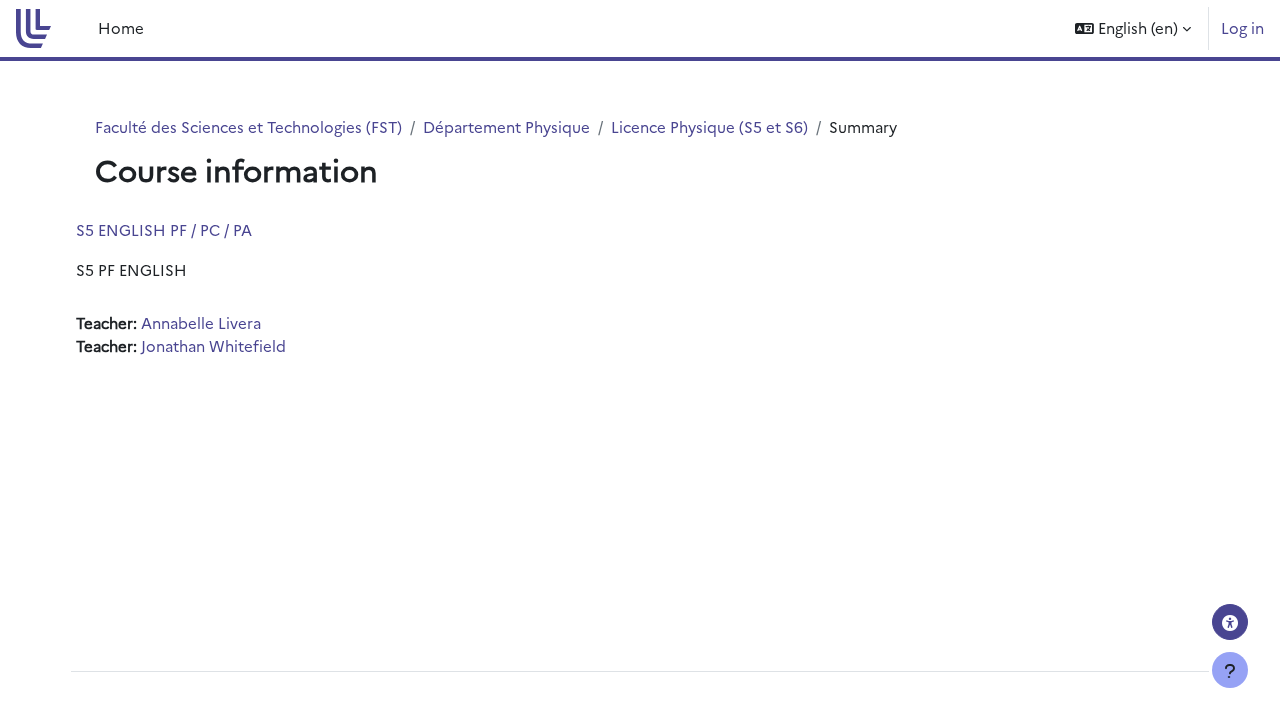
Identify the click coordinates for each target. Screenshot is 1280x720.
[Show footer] (1230, 670)
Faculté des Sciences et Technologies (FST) (248, 126)
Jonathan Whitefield (213, 345)
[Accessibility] (1230, 622)
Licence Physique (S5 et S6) (709, 126)
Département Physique (506, 126)
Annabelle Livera (201, 322)
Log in (1242, 27)
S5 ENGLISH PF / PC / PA (164, 229)
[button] (1133, 28)
